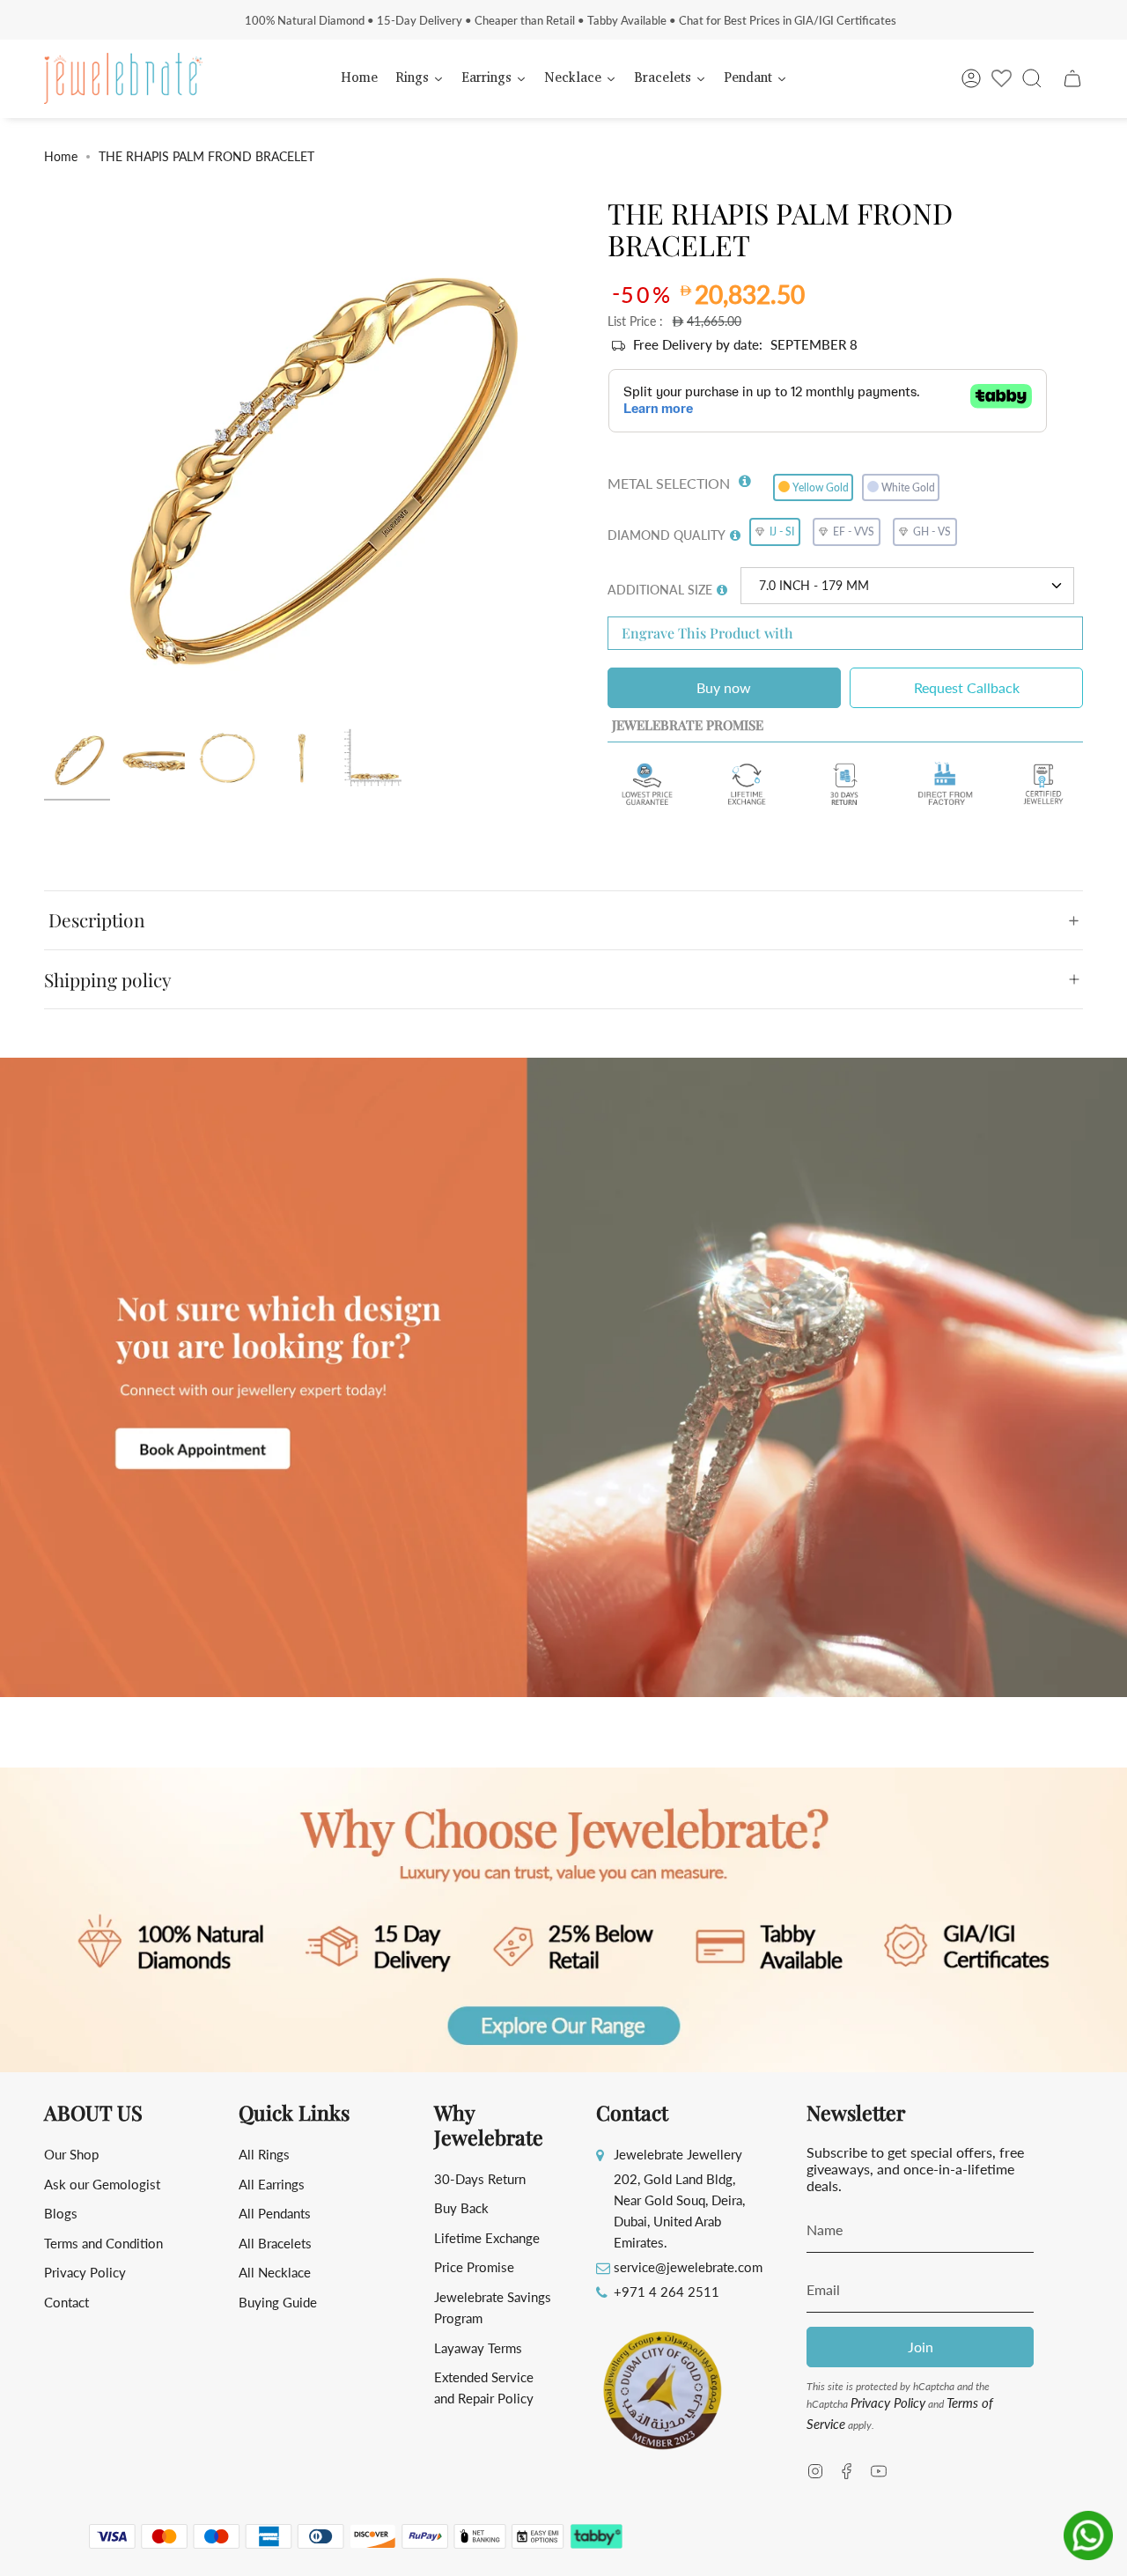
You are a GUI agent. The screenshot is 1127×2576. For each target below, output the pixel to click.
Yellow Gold (821, 487)
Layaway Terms (478, 2348)
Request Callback (967, 687)
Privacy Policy (85, 2272)
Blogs (61, 2213)
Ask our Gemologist (102, 2184)
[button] (745, 477)
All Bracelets (275, 2243)
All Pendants (275, 2213)
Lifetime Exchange (487, 2238)
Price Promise (474, 2267)
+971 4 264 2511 (667, 2292)
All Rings (264, 2154)
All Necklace (275, 2272)
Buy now (724, 687)
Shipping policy (108, 979)
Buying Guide (278, 2302)
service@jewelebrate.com (688, 2267)
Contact (66, 2302)
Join (921, 2347)
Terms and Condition (103, 2243)
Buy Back (461, 2208)
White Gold (908, 487)
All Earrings (272, 2184)
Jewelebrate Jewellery (678, 2154)
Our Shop (71, 2154)
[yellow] (77, 759)
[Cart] (1072, 78)
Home (61, 156)
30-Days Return (480, 2179)
